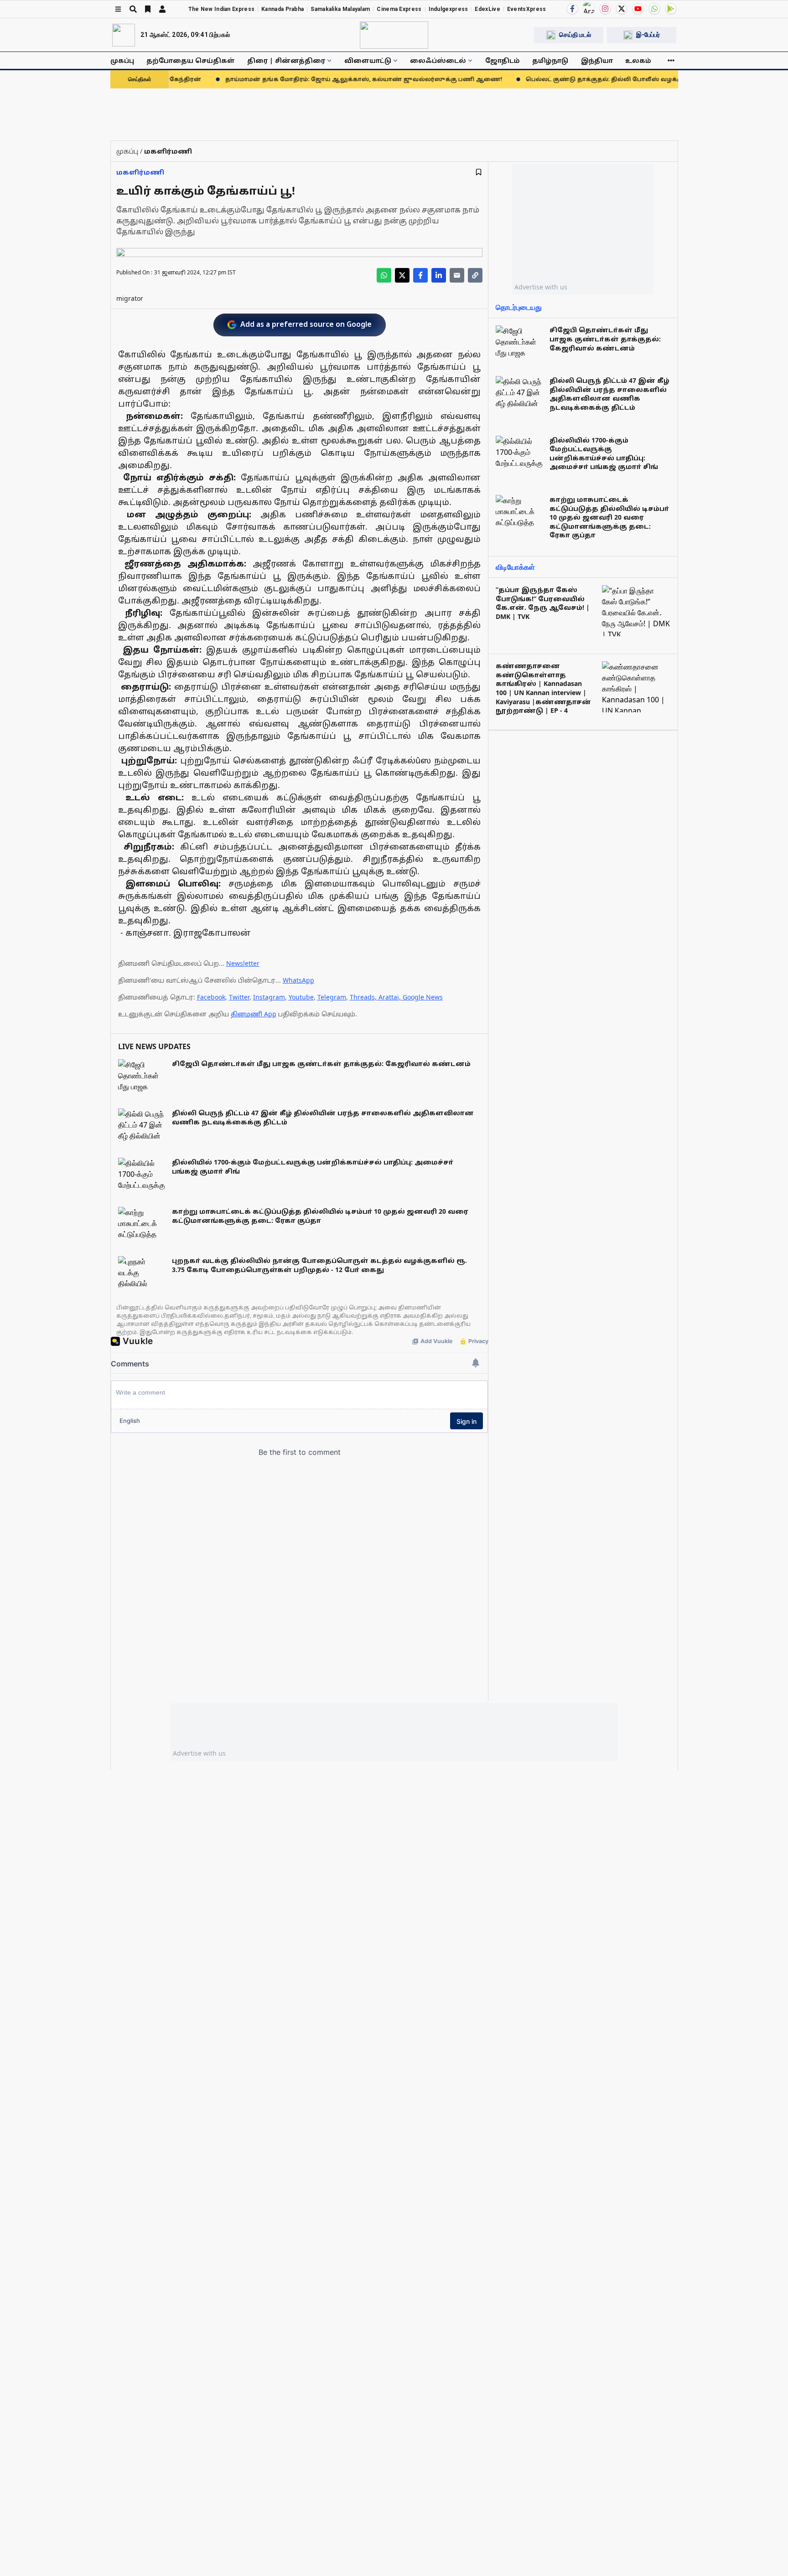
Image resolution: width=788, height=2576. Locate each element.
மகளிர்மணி (140, 172)
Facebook (211, 997)
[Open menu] (118, 9)
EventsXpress (527, 9)
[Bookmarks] (148, 9)
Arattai (389, 997)
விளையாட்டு (368, 60)
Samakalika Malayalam (340, 9)
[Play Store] (671, 9)
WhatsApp (298, 980)
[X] (622, 9)
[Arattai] (589, 8)
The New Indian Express (222, 9)
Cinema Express (399, 9)
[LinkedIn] (439, 275)
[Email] (457, 275)
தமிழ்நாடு (550, 60)
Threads (362, 997)
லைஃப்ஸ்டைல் (438, 60)
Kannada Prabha (283, 9)
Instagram (269, 997)
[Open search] (133, 9)
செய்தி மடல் (575, 35)
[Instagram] (605, 9)
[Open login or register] (162, 9)
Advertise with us (541, 287)
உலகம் (638, 60)
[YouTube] (638, 9)
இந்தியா (597, 60)
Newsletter (243, 963)
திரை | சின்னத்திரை (286, 60)
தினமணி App (254, 1014)
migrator (130, 298)
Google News (423, 997)
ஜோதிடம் (503, 60)
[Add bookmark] (479, 172)
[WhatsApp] (654, 9)
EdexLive (487, 9)
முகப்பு (122, 60)
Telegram (332, 997)
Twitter (239, 997)
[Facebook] (572, 9)
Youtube (301, 997)
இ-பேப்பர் (648, 35)
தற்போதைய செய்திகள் (191, 60)
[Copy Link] (475, 275)
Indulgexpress (448, 9)
